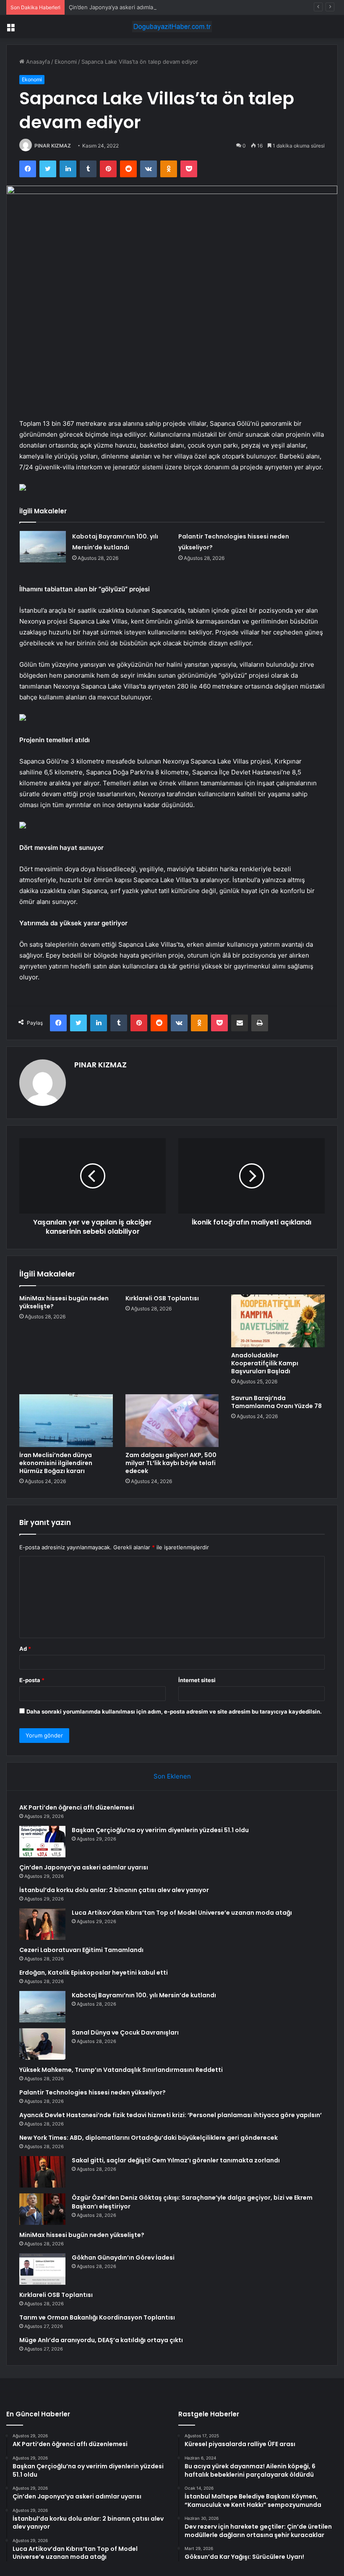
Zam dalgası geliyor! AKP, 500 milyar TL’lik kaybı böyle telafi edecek (171, 1463)
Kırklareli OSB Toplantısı (162, 1298)
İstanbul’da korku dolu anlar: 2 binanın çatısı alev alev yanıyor (114, 1890)
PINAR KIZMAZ (53, 146)
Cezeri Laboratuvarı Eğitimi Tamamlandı (81, 1950)
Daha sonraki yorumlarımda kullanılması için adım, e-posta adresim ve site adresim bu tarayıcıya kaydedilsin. (174, 1711)
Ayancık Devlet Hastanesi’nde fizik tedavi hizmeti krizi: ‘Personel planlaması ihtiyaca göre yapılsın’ (171, 2115)
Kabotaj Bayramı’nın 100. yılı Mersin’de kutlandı (144, 1995)
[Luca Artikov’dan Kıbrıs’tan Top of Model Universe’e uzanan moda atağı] (42, 1924)
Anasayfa (37, 62)
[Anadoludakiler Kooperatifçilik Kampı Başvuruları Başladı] (278, 1321)
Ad (25, 1649)
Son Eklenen (172, 1776)
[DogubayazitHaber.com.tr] (172, 27)
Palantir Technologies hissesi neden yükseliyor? (93, 2092)
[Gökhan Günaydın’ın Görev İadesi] (42, 2269)
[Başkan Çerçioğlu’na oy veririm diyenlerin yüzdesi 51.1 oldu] (42, 1842)
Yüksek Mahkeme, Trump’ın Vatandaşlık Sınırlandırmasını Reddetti (121, 2070)
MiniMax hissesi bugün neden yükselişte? (64, 1302)
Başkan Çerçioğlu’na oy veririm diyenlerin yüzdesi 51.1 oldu (160, 1830)
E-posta (32, 1680)
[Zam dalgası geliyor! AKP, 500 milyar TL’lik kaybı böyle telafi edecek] (172, 1421)
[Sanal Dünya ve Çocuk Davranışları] (42, 2044)
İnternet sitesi (197, 1680)
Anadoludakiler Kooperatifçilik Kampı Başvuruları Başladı (265, 1363)
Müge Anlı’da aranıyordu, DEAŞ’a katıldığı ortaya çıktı (101, 2340)
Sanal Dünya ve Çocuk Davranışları (125, 2032)
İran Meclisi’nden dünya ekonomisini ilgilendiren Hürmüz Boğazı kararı (56, 1463)
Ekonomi (66, 62)
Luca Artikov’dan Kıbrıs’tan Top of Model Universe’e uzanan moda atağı (182, 1913)
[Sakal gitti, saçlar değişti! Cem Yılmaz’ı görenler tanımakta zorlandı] (42, 2172)
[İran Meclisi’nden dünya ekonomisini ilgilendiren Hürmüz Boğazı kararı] (66, 1421)
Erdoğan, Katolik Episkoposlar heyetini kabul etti (94, 1973)
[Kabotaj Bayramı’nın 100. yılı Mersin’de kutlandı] (43, 547)
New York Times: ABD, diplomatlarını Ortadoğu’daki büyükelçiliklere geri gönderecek (149, 2138)
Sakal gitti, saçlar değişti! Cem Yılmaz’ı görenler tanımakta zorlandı (176, 2160)
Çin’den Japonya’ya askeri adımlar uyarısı (121, 7)
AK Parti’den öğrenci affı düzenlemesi (77, 1807)
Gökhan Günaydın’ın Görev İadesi (123, 2258)
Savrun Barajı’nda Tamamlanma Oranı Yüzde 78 (276, 1402)
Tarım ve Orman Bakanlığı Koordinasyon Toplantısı (97, 2317)
